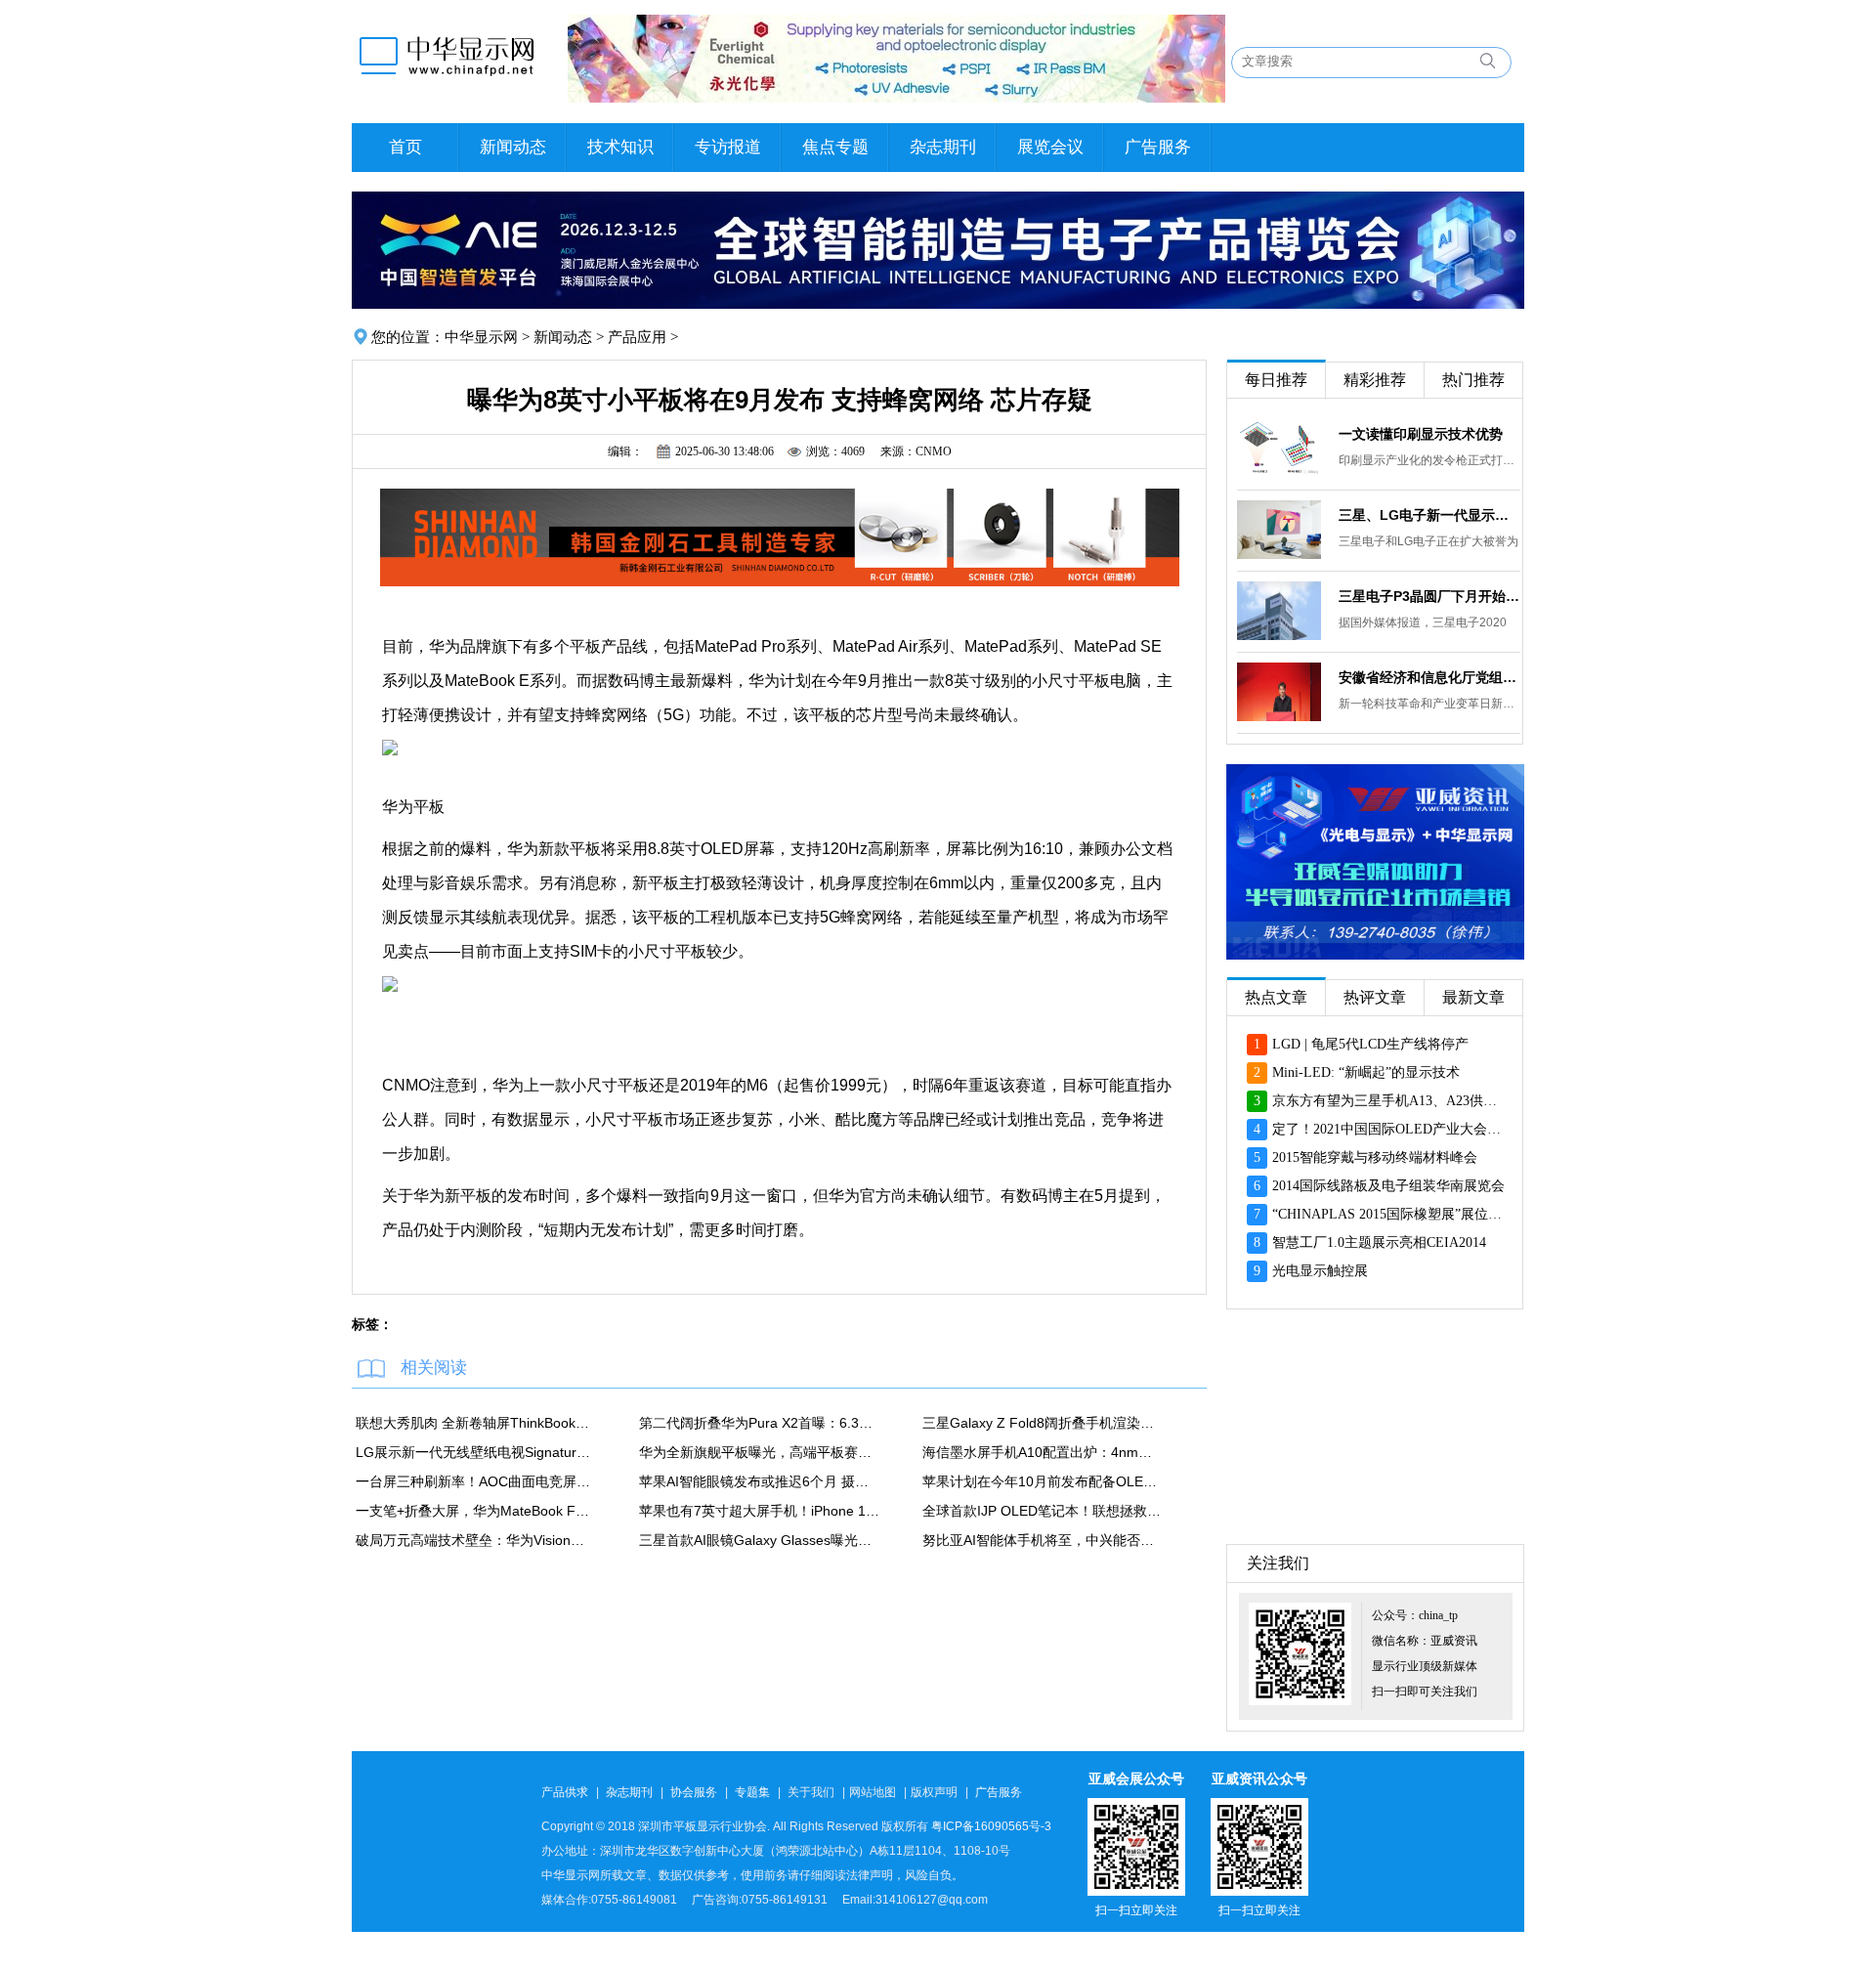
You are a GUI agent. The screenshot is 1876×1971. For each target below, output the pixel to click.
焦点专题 (835, 147)
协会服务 (694, 1792)
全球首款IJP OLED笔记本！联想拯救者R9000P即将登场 (1043, 1511)
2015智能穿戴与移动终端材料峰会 (1365, 1157)
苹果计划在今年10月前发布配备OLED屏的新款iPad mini (1043, 1481)
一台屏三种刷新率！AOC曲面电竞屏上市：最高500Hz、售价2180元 (476, 1481)
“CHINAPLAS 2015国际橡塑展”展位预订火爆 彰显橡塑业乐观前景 (1380, 1214)
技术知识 (620, 147)
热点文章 (1276, 997)
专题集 (752, 1792)
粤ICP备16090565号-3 (991, 1826)
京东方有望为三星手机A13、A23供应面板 (1380, 1101)
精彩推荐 (1375, 380)
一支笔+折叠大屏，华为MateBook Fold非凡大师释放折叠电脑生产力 (476, 1511)
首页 (405, 147)
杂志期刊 (943, 147)
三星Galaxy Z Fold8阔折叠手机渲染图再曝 (1043, 1423)
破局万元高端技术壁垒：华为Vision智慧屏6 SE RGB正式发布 (476, 1540)
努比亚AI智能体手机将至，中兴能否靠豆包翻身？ (1043, 1540)
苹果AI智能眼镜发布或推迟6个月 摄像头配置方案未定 (759, 1481)
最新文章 (1473, 997)
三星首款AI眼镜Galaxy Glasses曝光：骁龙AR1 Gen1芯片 (759, 1540)
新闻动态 (513, 147)
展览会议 (1050, 147)
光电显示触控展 (1311, 1271)
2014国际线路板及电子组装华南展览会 (1379, 1186)
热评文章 (1375, 997)
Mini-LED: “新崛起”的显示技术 (1357, 1072)
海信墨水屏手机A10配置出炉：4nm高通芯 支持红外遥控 (1043, 1452)
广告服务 (1158, 147)
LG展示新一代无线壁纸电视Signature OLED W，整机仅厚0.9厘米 (476, 1452)
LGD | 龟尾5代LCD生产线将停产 (1361, 1044)
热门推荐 (1473, 380)
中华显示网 (481, 337)
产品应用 (637, 337)
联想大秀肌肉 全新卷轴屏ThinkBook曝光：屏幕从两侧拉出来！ (476, 1423)
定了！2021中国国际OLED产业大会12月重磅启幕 (1380, 1129)
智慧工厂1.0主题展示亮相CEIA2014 (1370, 1243)
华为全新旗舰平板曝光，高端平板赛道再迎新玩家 (759, 1452)
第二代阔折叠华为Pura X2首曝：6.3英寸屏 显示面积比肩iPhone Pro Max (759, 1423)
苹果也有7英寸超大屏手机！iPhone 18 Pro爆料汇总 (759, 1511)
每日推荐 (1276, 380)
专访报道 (728, 147)
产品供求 (565, 1792)
